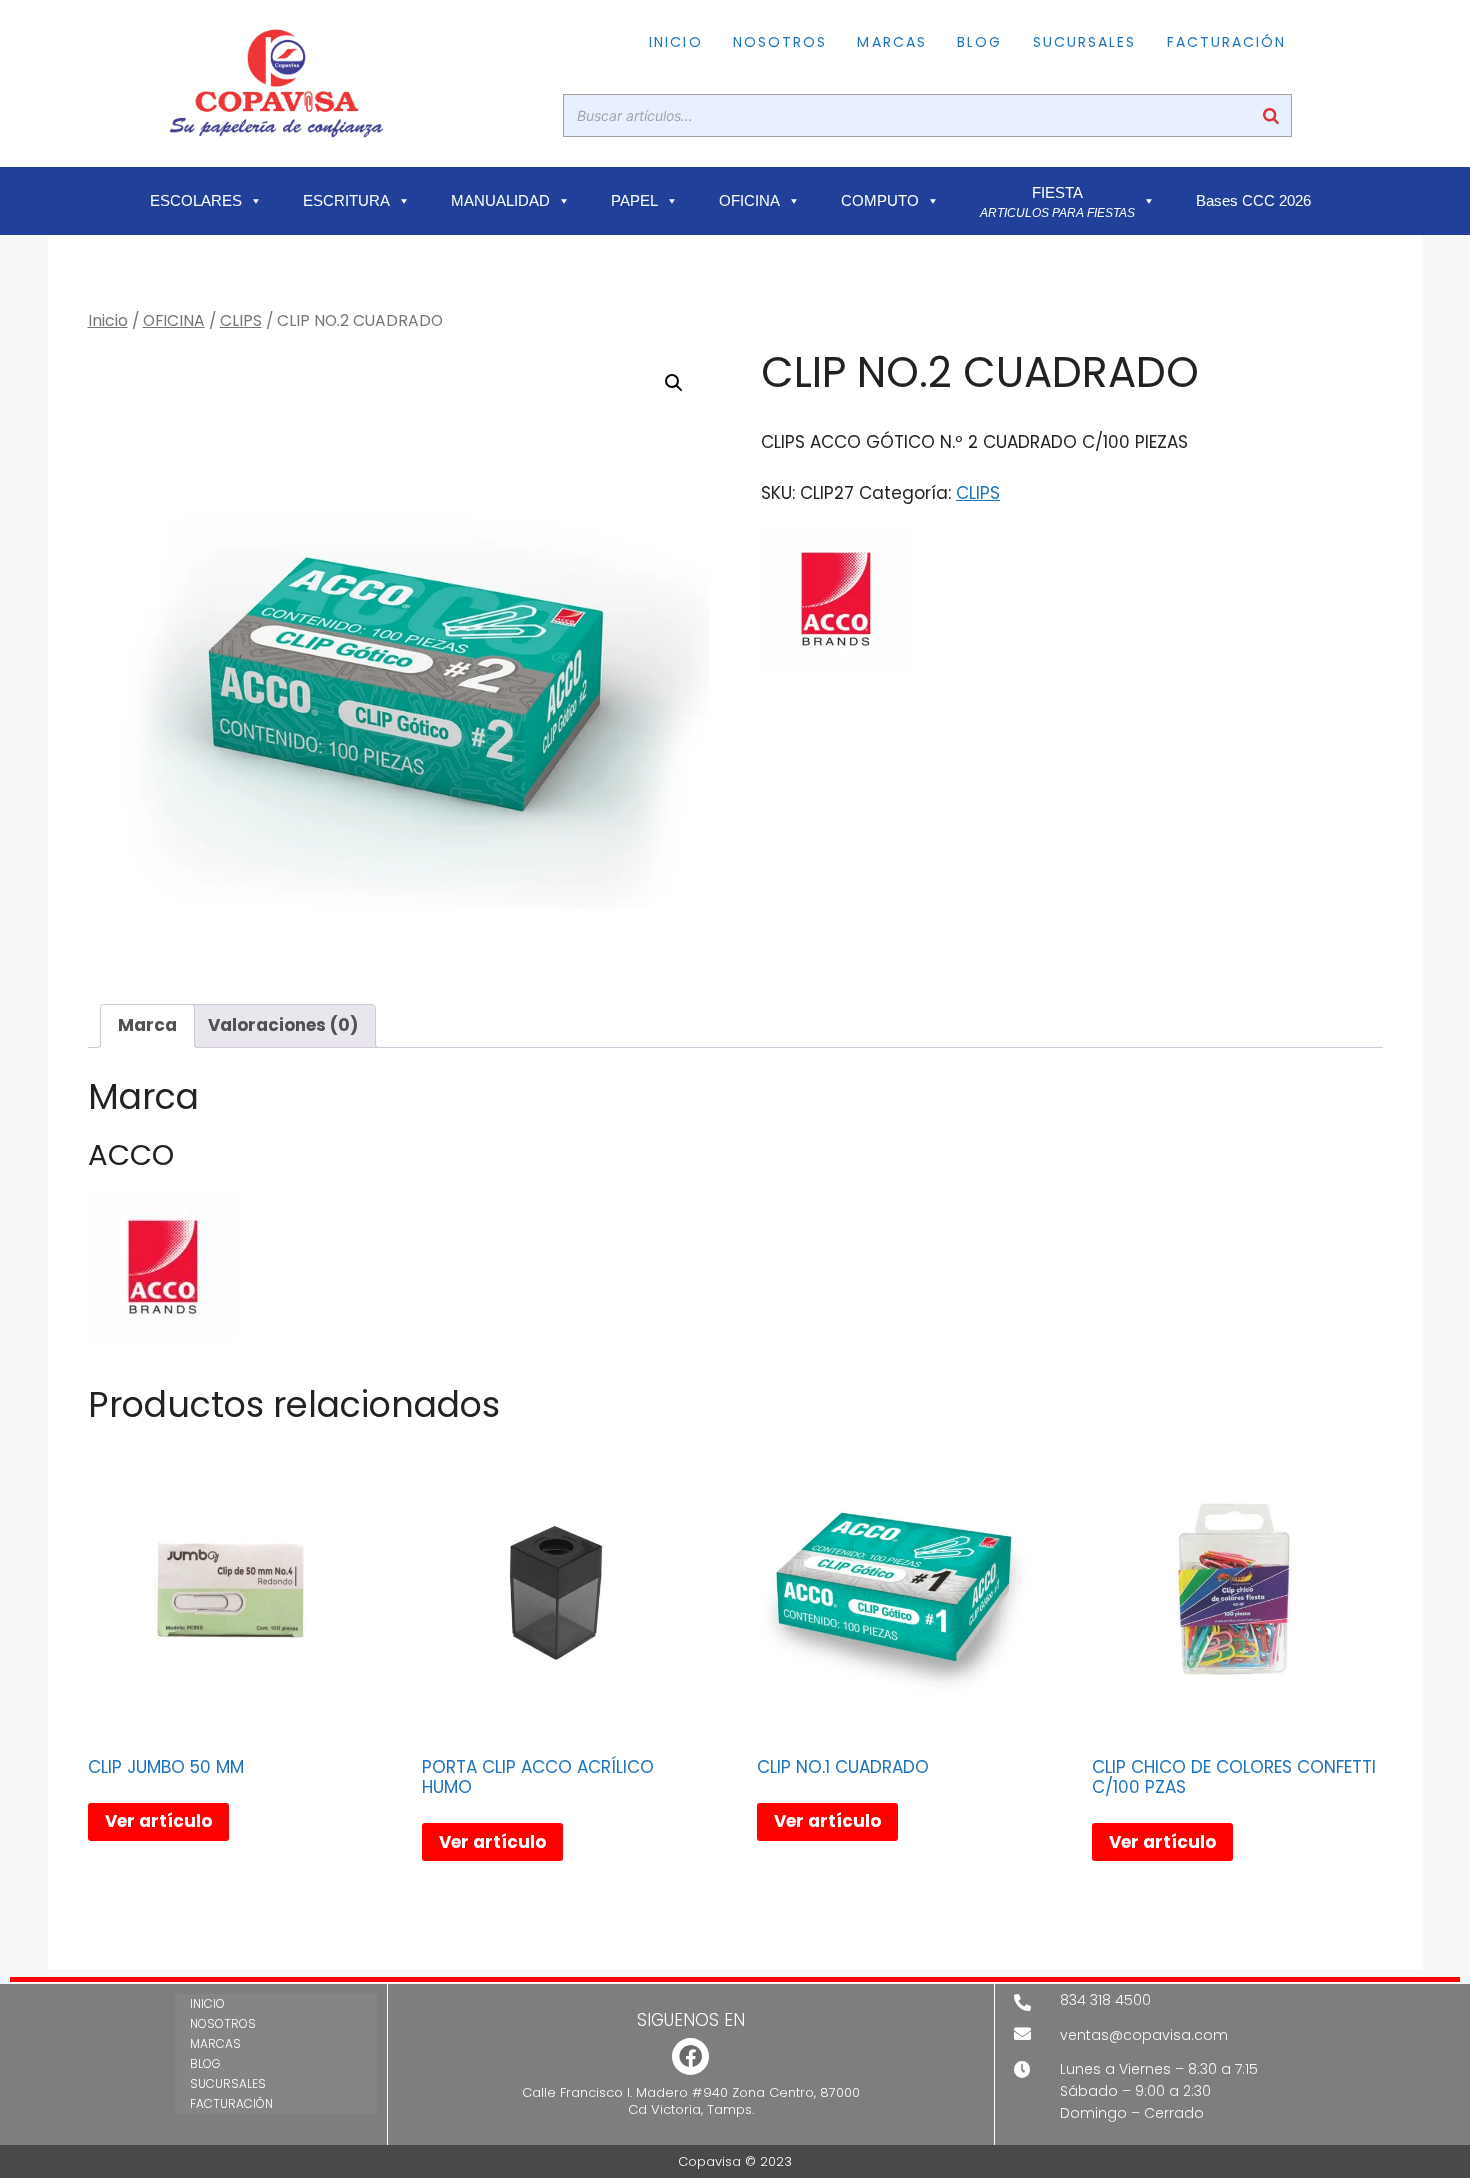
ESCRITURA (346, 201)
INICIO (676, 42)
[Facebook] (690, 2056)
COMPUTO (880, 201)
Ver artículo (158, 1821)
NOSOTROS (780, 42)
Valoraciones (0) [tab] (283, 1025)
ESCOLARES (196, 201)
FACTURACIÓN (1227, 42)
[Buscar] (1271, 115)
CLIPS (241, 320)
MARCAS (892, 42)
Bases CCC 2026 (1253, 201)
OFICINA (749, 201)
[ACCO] (836, 603)
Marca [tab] (147, 1025)
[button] (674, 383)
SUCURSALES (1085, 42)
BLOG (979, 42)
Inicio (108, 320)
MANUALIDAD (500, 201)
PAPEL (634, 201)
